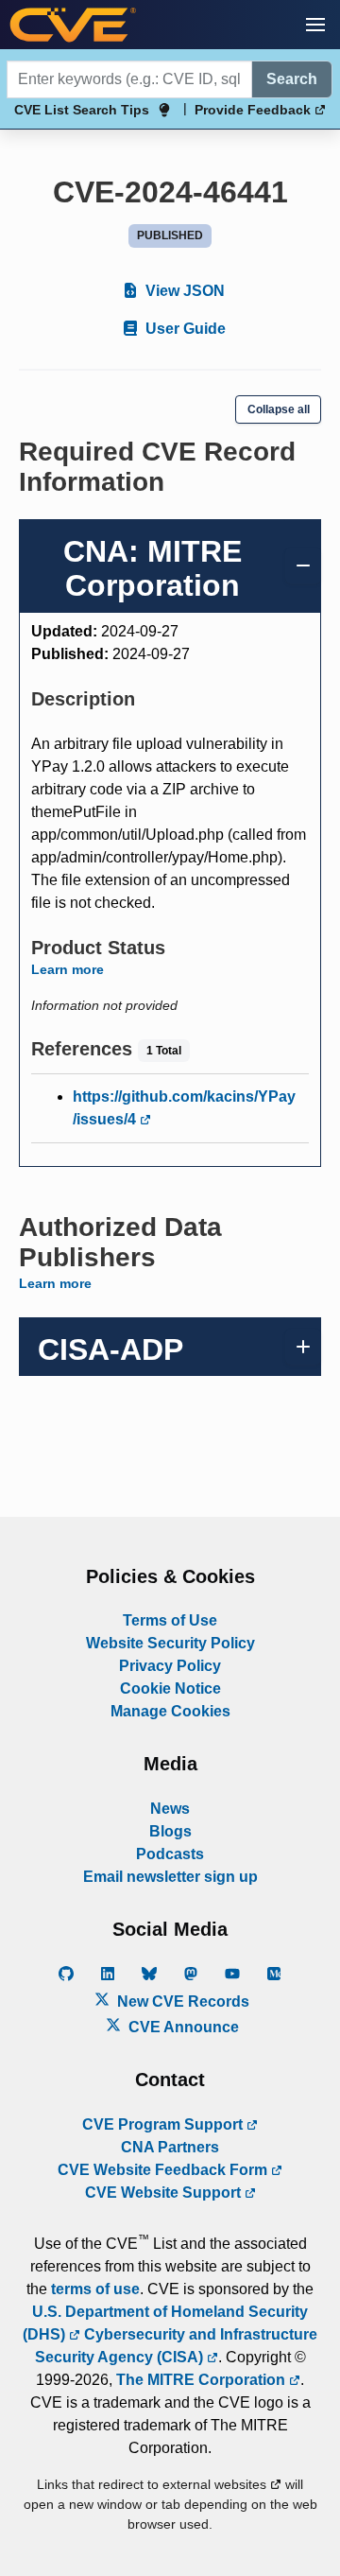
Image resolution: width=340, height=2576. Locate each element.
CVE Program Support (164, 2124)
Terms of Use (170, 1620)
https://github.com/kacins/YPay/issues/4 (184, 1108)
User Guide (184, 329)
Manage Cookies (170, 1711)
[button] (315, 25)
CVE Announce (182, 2027)
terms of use (95, 2289)
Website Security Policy (170, 1643)
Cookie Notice (170, 1688)
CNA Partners (170, 2147)
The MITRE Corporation (203, 2380)
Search (292, 79)
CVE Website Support (165, 2193)
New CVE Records (181, 2002)
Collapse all (279, 409)
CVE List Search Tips (82, 110)
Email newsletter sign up (170, 1877)
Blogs (170, 1831)
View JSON (183, 291)
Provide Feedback (255, 110)
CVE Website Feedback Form (164, 2170)
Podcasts (170, 1854)
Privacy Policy (170, 1666)
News (170, 1809)
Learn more (68, 969)
